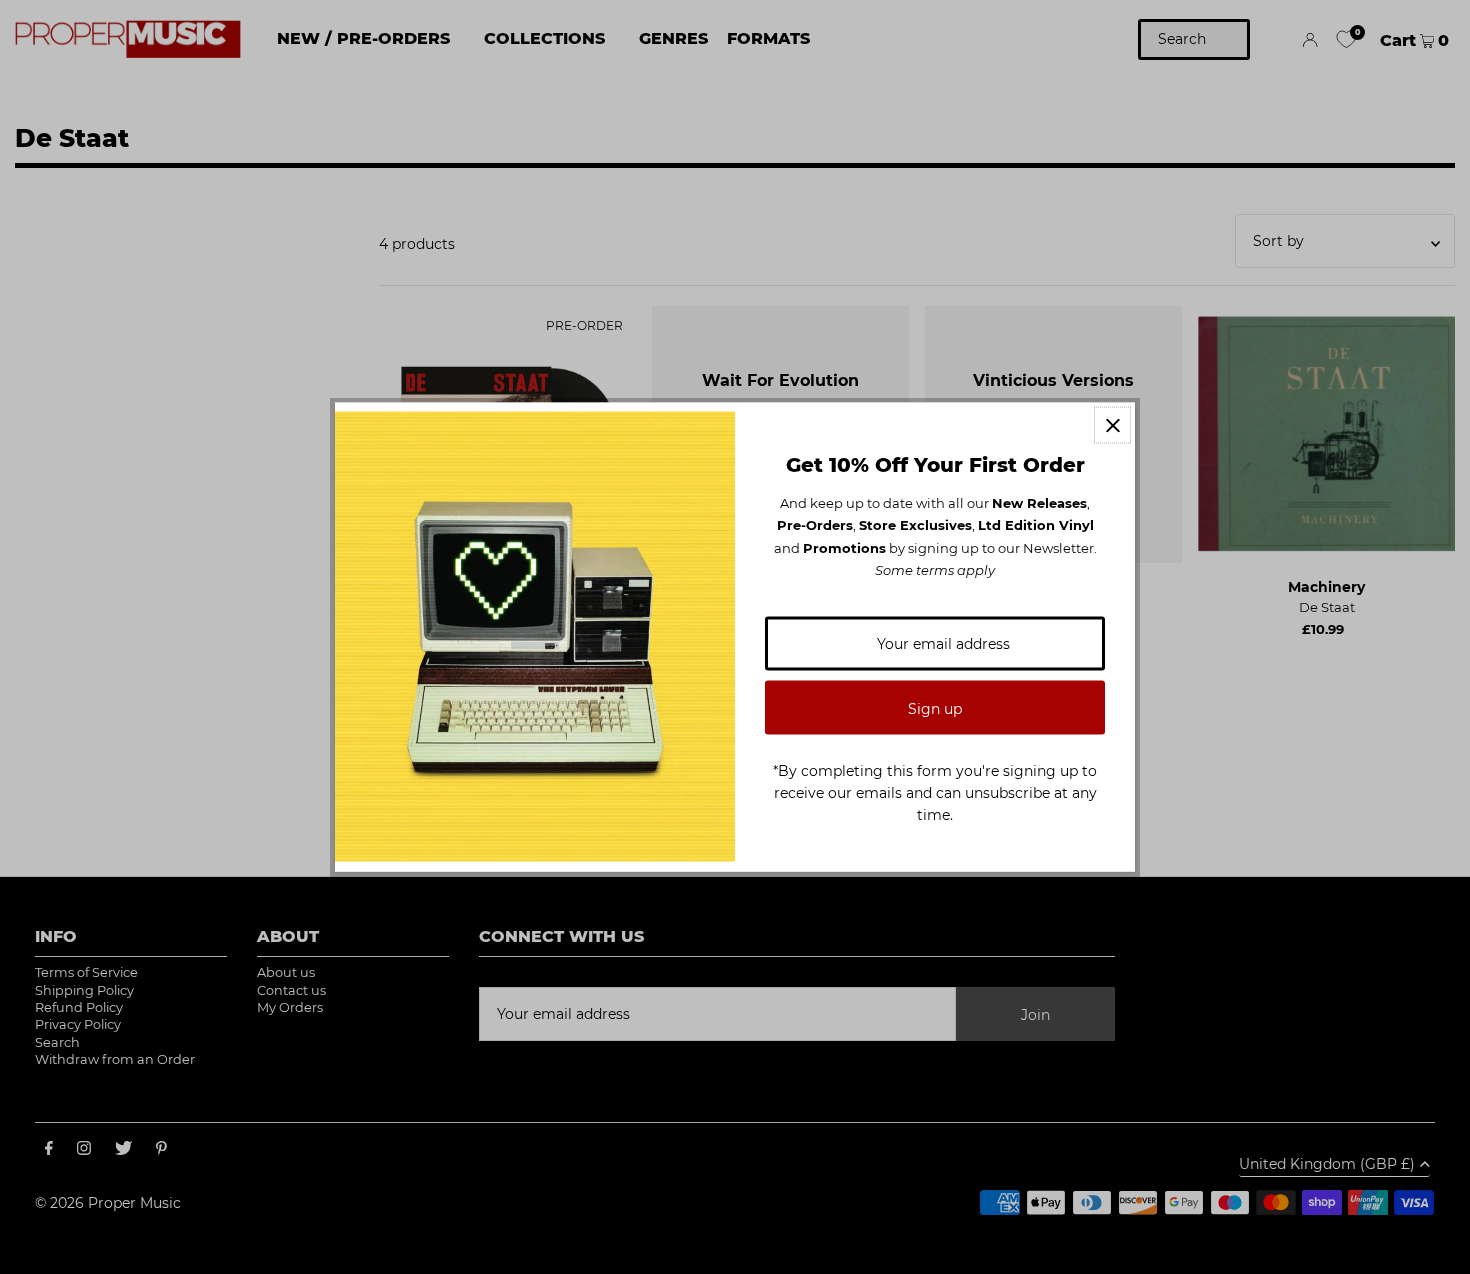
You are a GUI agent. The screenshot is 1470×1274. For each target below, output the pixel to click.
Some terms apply (935, 570)
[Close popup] (1112, 425)
